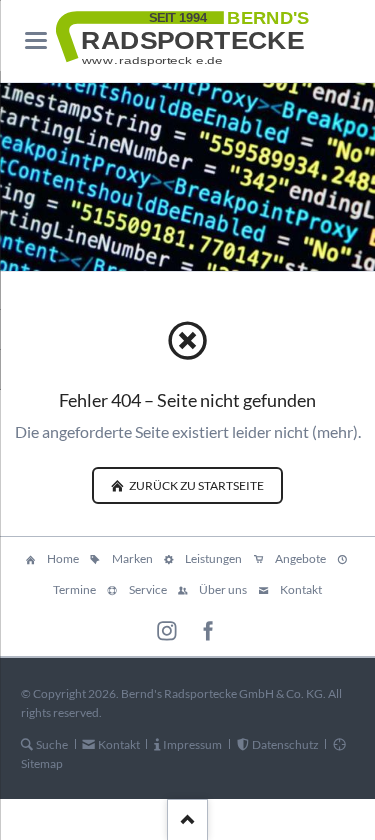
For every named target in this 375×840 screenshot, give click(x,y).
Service (148, 589)
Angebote (300, 558)
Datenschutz (285, 744)
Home (63, 558)
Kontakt (301, 589)
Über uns (223, 589)
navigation (36, 40)
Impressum (192, 744)
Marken (132, 558)
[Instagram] (167, 631)
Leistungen (213, 558)
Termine (74, 589)
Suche (52, 744)
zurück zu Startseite (195, 485)
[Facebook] (208, 631)
